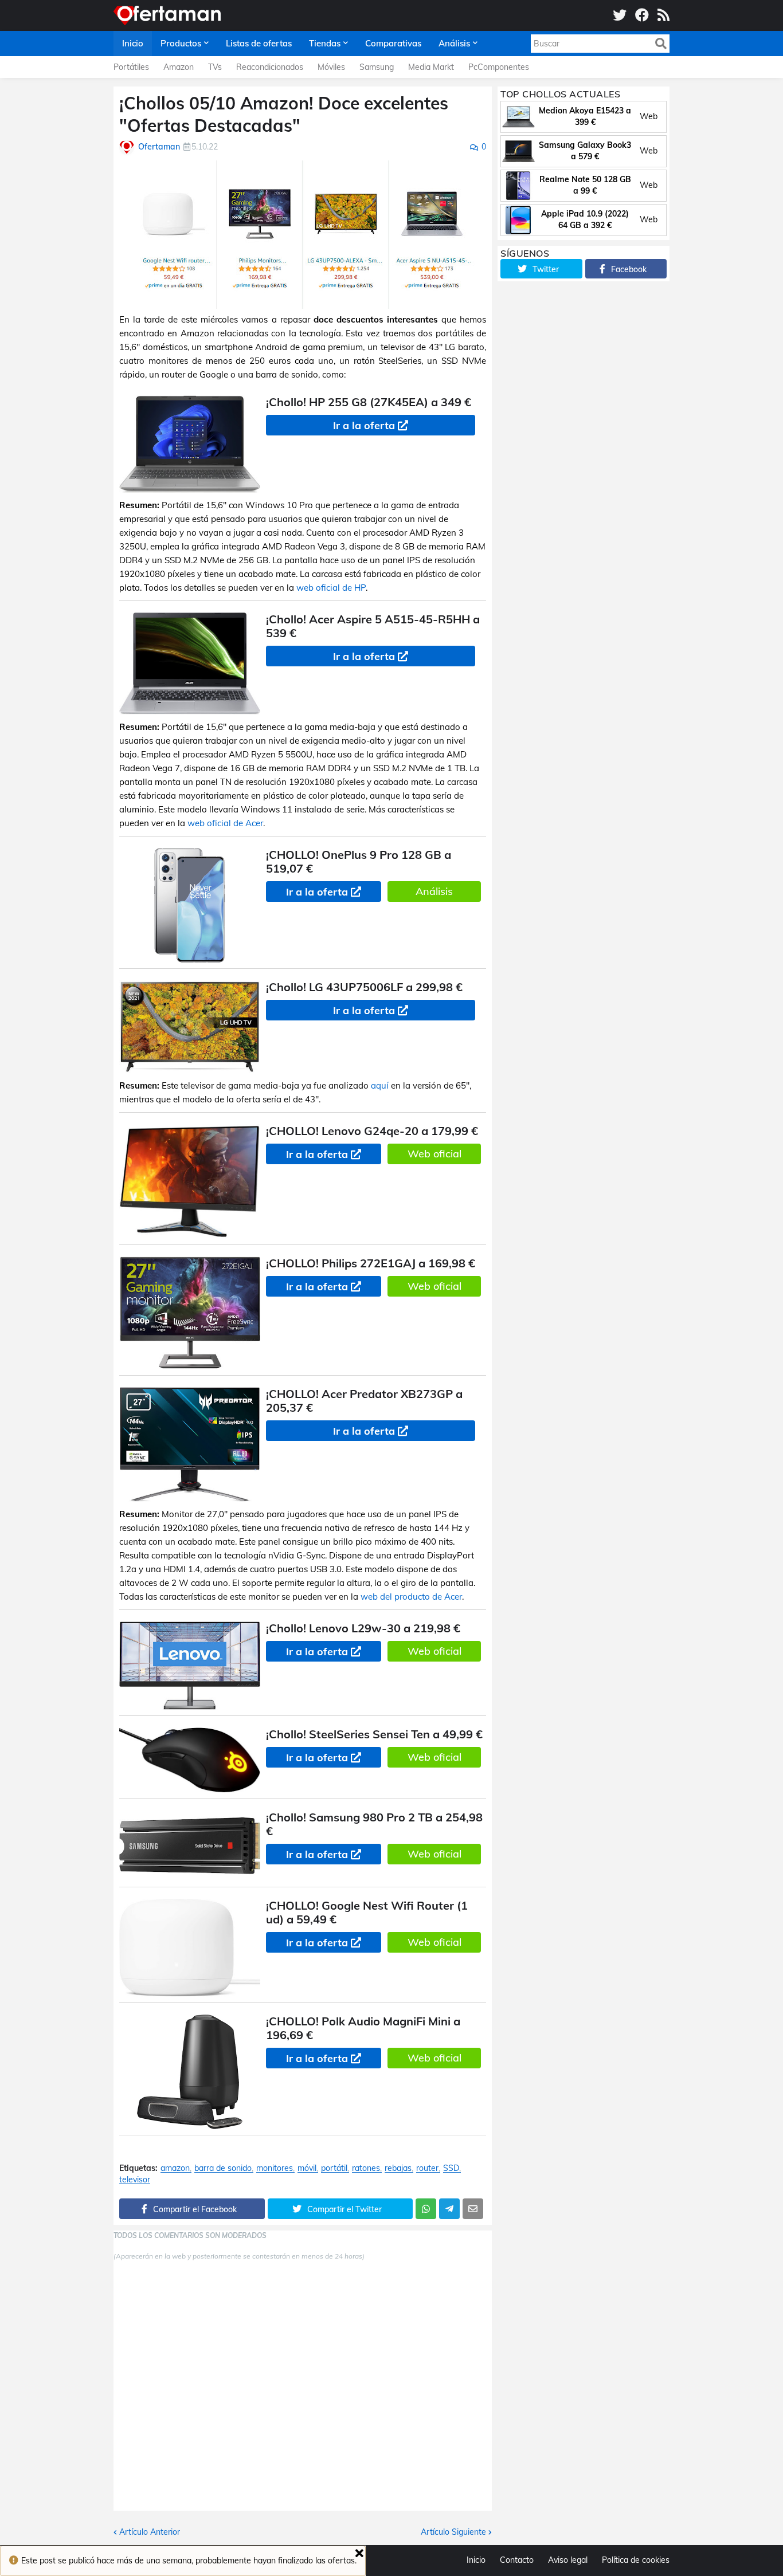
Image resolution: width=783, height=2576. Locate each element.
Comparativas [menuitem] (393, 43)
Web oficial (434, 1154)
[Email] (473, 2209)
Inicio (476, 2560)
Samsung (377, 67)
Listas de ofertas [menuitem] (259, 43)
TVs (215, 67)
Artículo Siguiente (453, 2532)
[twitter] (620, 15)
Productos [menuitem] (181, 43)
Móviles (331, 67)
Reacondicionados (270, 67)
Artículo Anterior (150, 2532)
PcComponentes (499, 67)
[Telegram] (449, 2209)
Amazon (179, 67)
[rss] (663, 15)
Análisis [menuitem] (454, 43)
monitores (275, 2168)
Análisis (434, 891)
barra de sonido (223, 2168)
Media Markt (431, 67)
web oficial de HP (331, 588)
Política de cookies (636, 2560)
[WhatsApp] (426, 2209)
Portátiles (131, 67)
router (427, 2168)
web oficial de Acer (225, 823)
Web (649, 116)
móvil (307, 2168)
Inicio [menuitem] (133, 43)
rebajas (398, 2168)
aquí (380, 1085)
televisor (135, 2180)
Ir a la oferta (364, 425)
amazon (175, 2168)
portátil (334, 2168)
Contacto (517, 2560)
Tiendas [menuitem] (325, 43)
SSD (451, 2168)
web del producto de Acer (411, 1597)
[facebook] (642, 15)
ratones (366, 2168)
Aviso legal (568, 2560)
